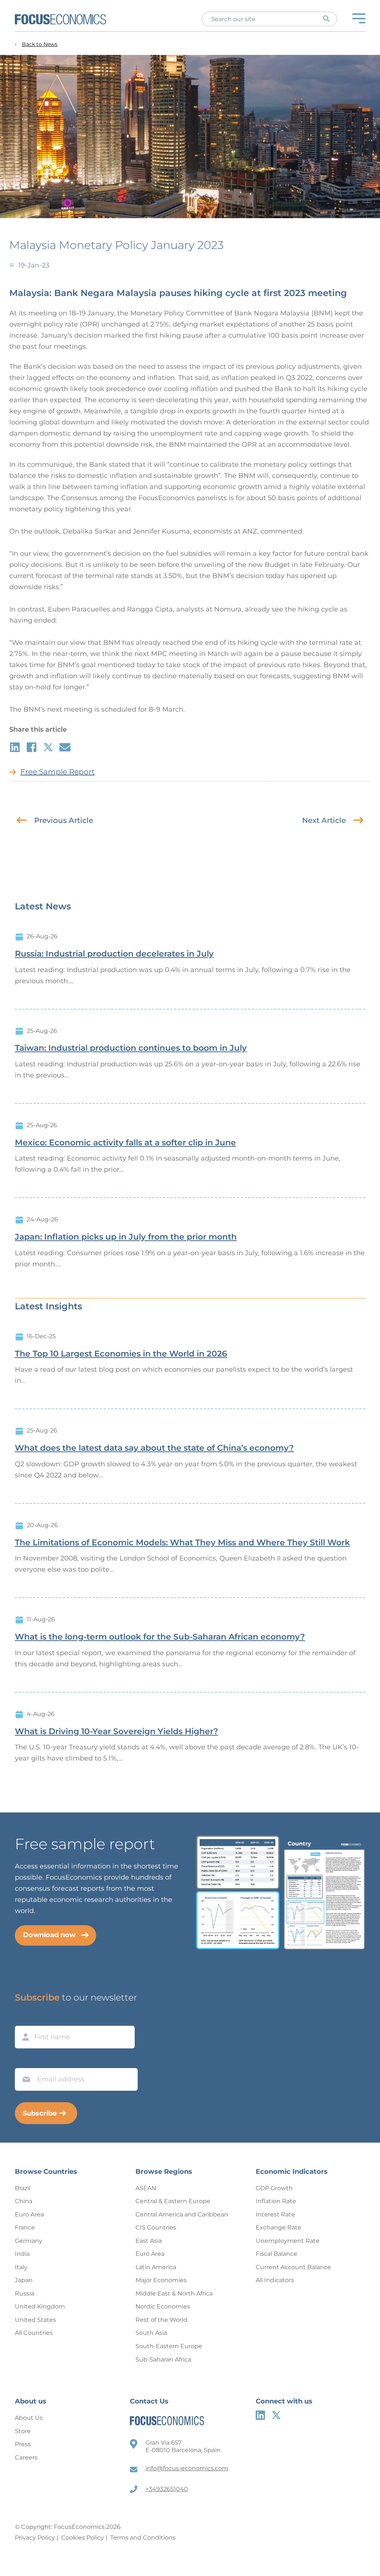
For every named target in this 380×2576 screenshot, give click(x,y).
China (24, 2201)
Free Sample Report (58, 772)
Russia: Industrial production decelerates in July (114, 954)
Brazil (23, 2188)
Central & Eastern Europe (173, 2201)
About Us (29, 2418)
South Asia (151, 2333)
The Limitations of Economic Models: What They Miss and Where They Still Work (182, 1543)
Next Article (324, 820)
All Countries (34, 2333)
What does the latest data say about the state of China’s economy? (154, 1448)
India (22, 2254)
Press (23, 2444)
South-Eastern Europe (169, 2346)
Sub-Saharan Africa (163, 2360)
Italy (21, 2267)
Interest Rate (275, 2214)
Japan (24, 2280)
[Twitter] (276, 2415)
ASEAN (146, 2188)
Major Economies (161, 2280)
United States (35, 2320)
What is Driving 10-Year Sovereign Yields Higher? (117, 1732)
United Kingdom (40, 2306)
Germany (29, 2241)
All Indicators (275, 2280)
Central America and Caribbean (182, 2214)
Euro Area (29, 2214)
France (25, 2227)
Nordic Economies (163, 2306)
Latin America (156, 2267)
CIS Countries (156, 2227)
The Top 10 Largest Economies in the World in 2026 (121, 1354)
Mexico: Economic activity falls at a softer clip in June (125, 1143)
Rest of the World (161, 2320)
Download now (49, 1935)
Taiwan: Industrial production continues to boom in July (131, 1048)
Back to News (40, 44)
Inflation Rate (276, 2201)
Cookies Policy (83, 2538)
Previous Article (64, 820)
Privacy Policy (35, 2538)
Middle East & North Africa (174, 2293)
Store (23, 2431)
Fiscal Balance (276, 2254)
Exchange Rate (279, 2227)
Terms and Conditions (143, 2538)
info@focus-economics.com (187, 2468)
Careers (26, 2457)
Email (24, 2061)
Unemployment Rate (288, 2241)
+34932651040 (167, 2489)
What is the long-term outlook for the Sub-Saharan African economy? (160, 1637)
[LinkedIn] (260, 2415)
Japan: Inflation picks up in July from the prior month (126, 1237)
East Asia (149, 2241)
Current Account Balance (293, 2267)
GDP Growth (274, 2188)
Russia (24, 2293)
